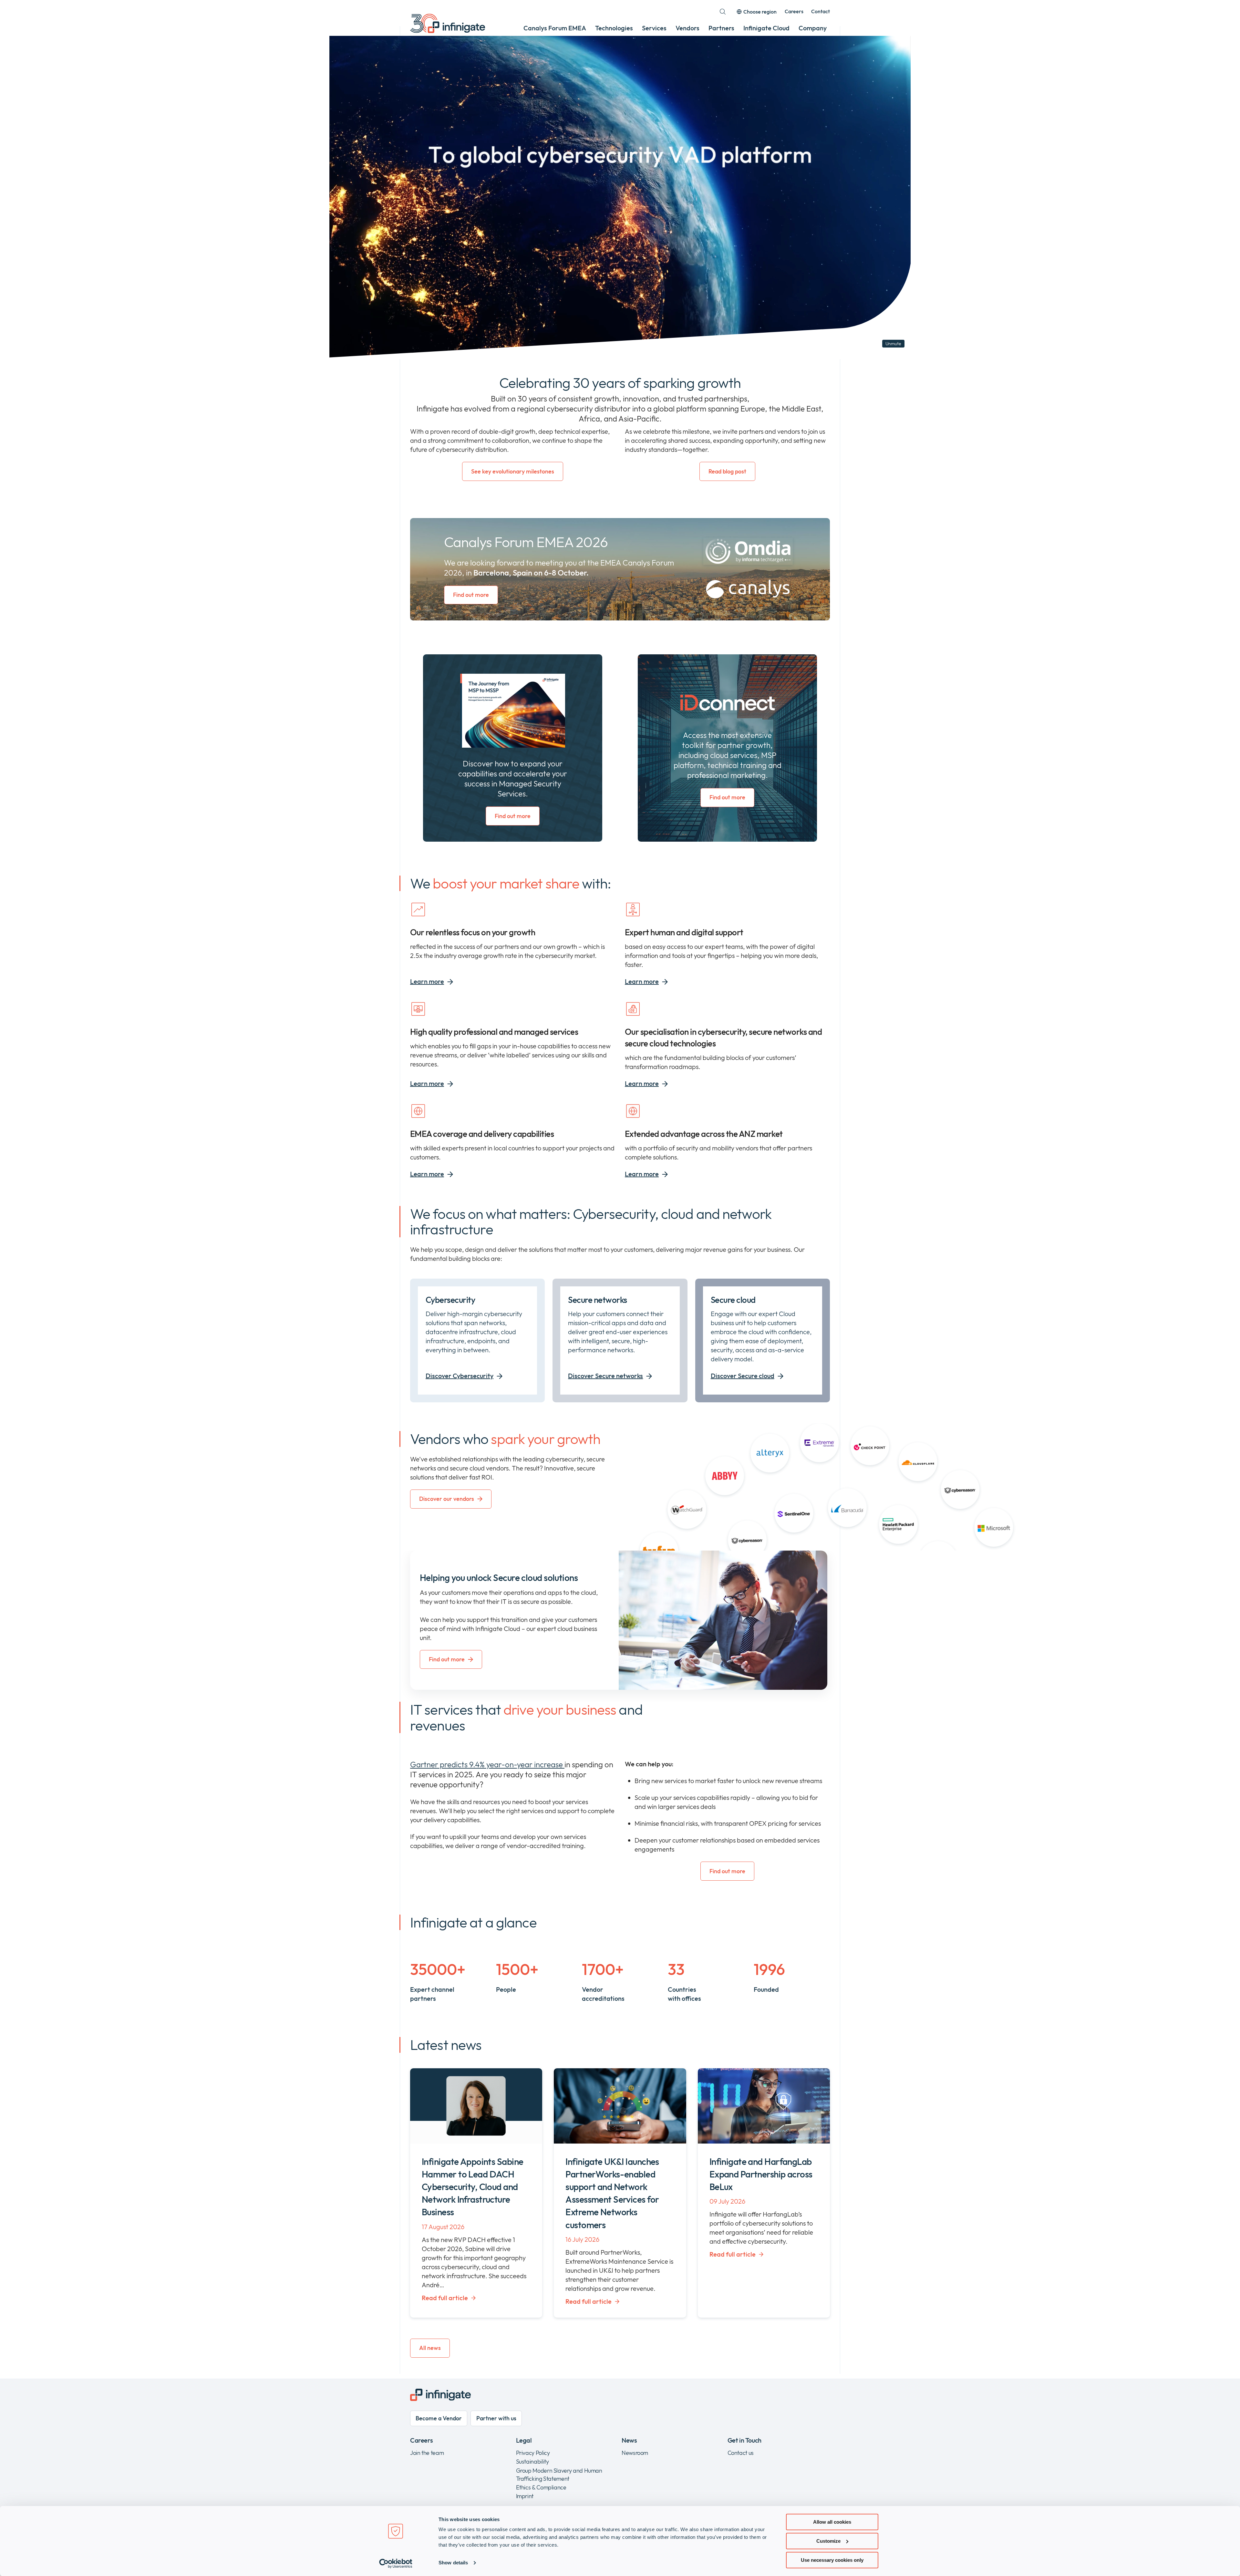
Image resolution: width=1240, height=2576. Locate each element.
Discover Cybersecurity (460, 1376)
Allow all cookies (832, 2522)
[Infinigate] (448, 23)
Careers (794, 11)
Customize (828, 2541)
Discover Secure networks (605, 1376)
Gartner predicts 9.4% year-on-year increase (487, 1764)
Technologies (614, 28)
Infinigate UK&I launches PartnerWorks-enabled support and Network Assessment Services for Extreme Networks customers (612, 2193)
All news (430, 2348)
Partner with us (496, 2418)
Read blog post (727, 471)
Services (654, 28)
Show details (453, 2563)
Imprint (525, 2496)
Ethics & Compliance (541, 2487)
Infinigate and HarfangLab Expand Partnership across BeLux (761, 2174)
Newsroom (635, 2453)
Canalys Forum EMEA (555, 28)
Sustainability (533, 2462)
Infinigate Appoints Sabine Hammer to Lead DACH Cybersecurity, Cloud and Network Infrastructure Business (472, 2187)
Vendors (687, 28)
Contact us (741, 2453)
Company (813, 28)
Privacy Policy (533, 2453)
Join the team (427, 2453)
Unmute (893, 344)
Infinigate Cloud (766, 28)
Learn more (427, 982)
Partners (721, 28)
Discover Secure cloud (743, 1376)
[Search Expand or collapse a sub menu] (723, 12)
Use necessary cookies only (832, 2560)
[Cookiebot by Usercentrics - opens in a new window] (396, 2563)
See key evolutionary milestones (513, 471)
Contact (821, 11)
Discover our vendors (447, 1499)
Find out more (471, 595)
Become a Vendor (439, 2418)
